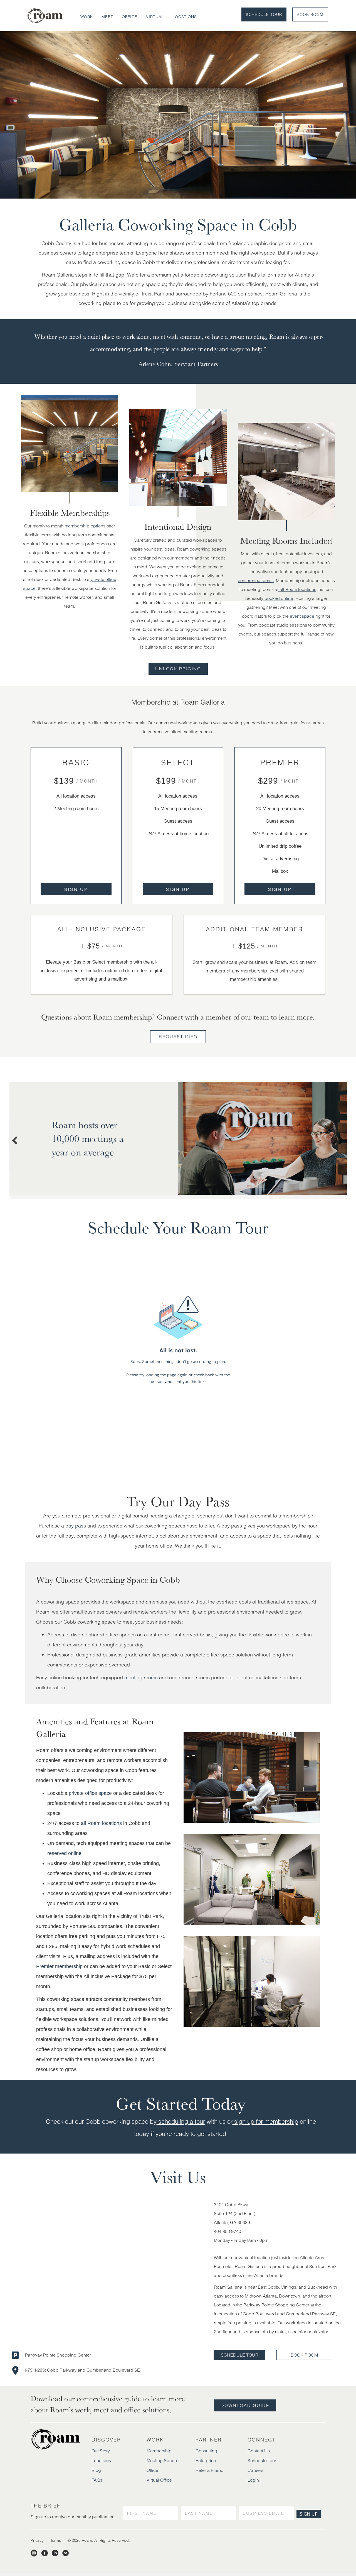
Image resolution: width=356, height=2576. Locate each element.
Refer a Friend (210, 2473)
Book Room (310, 14)
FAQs (97, 2483)
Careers (255, 2473)
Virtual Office (159, 2483)
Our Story (101, 2453)
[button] (76, 889)
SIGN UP (309, 2517)
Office (130, 17)
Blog (96, 2473)
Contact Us (259, 2453)
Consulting (206, 2453)
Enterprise (206, 2463)
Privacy (37, 2543)
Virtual (155, 17)
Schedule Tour (264, 14)
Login (253, 2483)
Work (87, 17)
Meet (107, 17)
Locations (185, 17)
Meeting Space (162, 2463)
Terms (56, 2543)
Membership (159, 2453)
